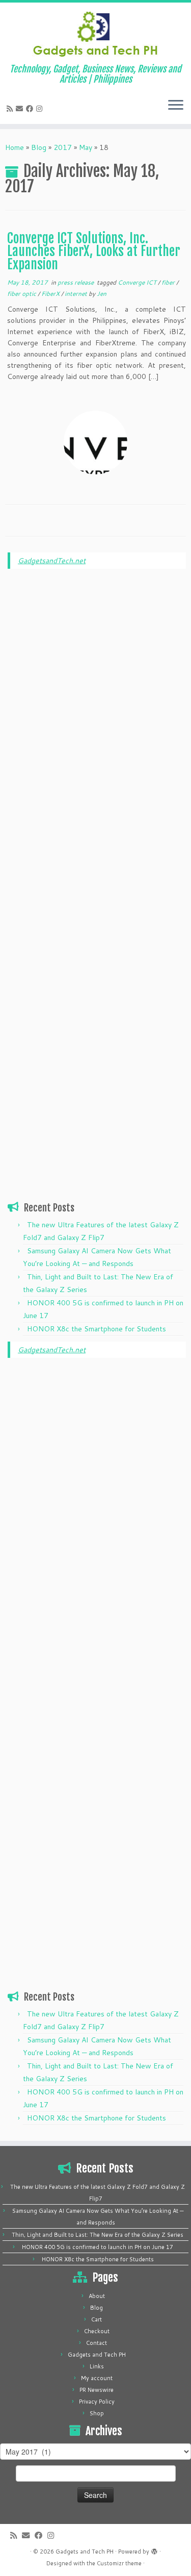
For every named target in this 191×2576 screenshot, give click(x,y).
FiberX (51, 294)
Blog (39, 147)
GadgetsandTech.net (52, 561)
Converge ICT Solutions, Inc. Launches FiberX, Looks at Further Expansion (94, 251)
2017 (63, 147)
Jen (102, 294)
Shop (97, 2413)
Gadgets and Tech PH (97, 2355)
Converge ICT (138, 282)
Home (15, 147)
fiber (169, 282)
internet (77, 294)
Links (97, 2366)
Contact (97, 2343)
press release (76, 282)
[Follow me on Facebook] (31, 109)
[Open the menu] (176, 106)
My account (97, 2378)
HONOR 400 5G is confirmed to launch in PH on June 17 (98, 2247)
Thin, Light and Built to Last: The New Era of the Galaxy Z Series (98, 2235)
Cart (97, 2319)
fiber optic (22, 294)
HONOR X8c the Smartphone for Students (97, 1329)
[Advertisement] (97, 732)
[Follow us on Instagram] (41, 109)
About (97, 2296)
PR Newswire (97, 2390)
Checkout (97, 2331)
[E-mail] (21, 109)
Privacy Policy (97, 2402)
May (86, 147)
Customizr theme (119, 2563)
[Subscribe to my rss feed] (11, 109)
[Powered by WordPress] (154, 2549)
